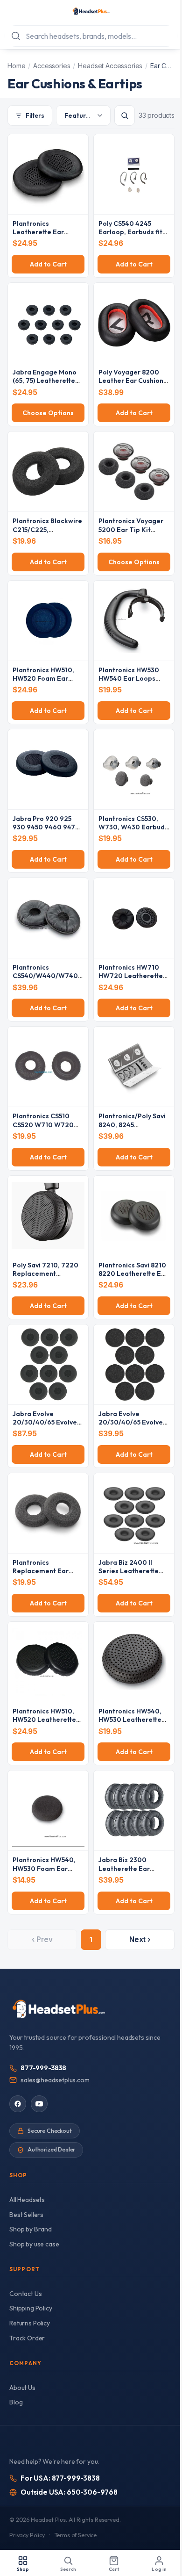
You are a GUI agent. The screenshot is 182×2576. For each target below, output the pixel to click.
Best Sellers (26, 2215)
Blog (16, 2402)
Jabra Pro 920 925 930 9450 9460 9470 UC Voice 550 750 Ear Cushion (46, 831)
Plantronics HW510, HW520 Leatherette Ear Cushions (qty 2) (44, 1720)
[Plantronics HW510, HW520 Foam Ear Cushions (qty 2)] (48, 621)
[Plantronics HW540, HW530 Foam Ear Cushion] (48, 1810)
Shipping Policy (31, 2308)
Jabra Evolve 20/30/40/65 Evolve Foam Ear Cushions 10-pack (131, 1427)
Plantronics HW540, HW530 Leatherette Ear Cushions (130, 1720)
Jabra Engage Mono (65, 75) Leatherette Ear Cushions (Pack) (45, 381)
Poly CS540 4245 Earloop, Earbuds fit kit (130, 232)
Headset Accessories (110, 66)
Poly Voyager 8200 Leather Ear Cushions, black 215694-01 (133, 381)
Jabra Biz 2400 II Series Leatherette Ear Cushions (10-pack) (129, 1575)
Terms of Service (76, 2535)
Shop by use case (34, 2244)
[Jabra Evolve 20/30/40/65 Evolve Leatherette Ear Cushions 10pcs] (48, 1364)
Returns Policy (30, 2323)
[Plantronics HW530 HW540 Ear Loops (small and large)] (134, 621)
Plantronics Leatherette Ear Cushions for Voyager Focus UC (47, 236)
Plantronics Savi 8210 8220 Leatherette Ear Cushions (133, 1274)
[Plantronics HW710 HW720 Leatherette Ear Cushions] (134, 918)
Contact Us (25, 2294)
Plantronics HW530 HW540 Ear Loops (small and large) (129, 678)
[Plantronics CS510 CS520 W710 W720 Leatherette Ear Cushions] (48, 1067)
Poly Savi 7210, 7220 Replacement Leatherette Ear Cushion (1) (45, 1278)
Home (16, 66)
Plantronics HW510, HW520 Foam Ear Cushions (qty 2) (43, 678)
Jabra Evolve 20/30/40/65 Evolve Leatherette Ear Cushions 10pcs (45, 1427)
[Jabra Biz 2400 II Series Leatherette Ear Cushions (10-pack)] (134, 1513)
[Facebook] (18, 2104)
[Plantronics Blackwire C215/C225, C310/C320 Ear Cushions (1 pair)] (48, 471)
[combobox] (91, 36)
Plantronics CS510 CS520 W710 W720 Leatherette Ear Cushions (43, 1129)
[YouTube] (39, 2104)
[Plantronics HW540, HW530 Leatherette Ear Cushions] (134, 1662)
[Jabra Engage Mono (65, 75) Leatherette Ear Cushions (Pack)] (48, 323)
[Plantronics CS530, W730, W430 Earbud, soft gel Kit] (134, 769)
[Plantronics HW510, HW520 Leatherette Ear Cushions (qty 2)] (48, 1662)
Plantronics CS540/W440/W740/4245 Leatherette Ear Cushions (47, 980)
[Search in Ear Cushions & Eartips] (125, 115)
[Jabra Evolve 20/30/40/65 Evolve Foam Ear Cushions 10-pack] (134, 1364)
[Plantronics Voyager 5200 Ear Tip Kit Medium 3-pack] (134, 471)
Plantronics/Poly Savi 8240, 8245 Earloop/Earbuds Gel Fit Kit (132, 1129)
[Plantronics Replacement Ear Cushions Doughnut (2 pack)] (48, 1513)
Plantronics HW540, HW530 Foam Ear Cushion (44, 1868)
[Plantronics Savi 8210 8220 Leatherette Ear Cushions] (134, 1216)
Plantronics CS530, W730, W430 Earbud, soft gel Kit (133, 827)
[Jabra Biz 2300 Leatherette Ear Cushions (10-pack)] (134, 1810)
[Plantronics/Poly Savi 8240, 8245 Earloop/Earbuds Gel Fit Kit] (134, 1067)
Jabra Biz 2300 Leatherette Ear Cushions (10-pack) (129, 1868)
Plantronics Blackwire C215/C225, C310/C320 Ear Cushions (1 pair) (47, 534)
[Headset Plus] (91, 11)
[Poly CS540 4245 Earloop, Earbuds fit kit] (134, 174)
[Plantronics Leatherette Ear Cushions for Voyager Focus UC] (48, 174)
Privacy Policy (27, 2535)
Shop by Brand (31, 2229)
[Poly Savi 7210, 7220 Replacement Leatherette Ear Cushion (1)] (48, 1216)
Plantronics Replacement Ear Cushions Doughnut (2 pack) (47, 1575)
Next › (140, 1939)
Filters (35, 115)
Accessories (52, 66)
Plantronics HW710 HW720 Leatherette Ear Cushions (131, 976)
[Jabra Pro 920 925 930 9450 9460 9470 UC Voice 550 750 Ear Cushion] (48, 769)
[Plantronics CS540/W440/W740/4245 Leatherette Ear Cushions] (48, 918)
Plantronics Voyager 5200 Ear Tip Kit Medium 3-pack (131, 529)
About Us (22, 2388)
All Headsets (27, 2200)
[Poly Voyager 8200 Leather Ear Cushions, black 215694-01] (134, 323)
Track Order (27, 2338)
